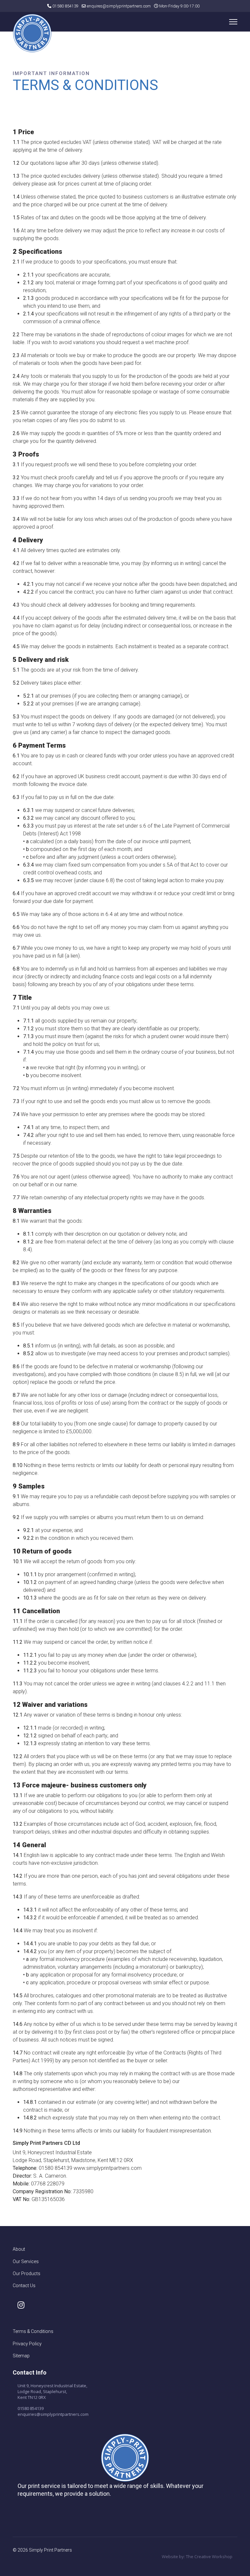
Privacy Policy (27, 2344)
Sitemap (21, 2356)
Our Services (26, 2261)
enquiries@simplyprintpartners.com (53, 2414)
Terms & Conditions (33, 2331)
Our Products (27, 2273)
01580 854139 (65, 6)
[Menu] (233, 22)
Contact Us (24, 2286)
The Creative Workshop (209, 2557)
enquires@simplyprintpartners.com (119, 6)
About (19, 2249)
